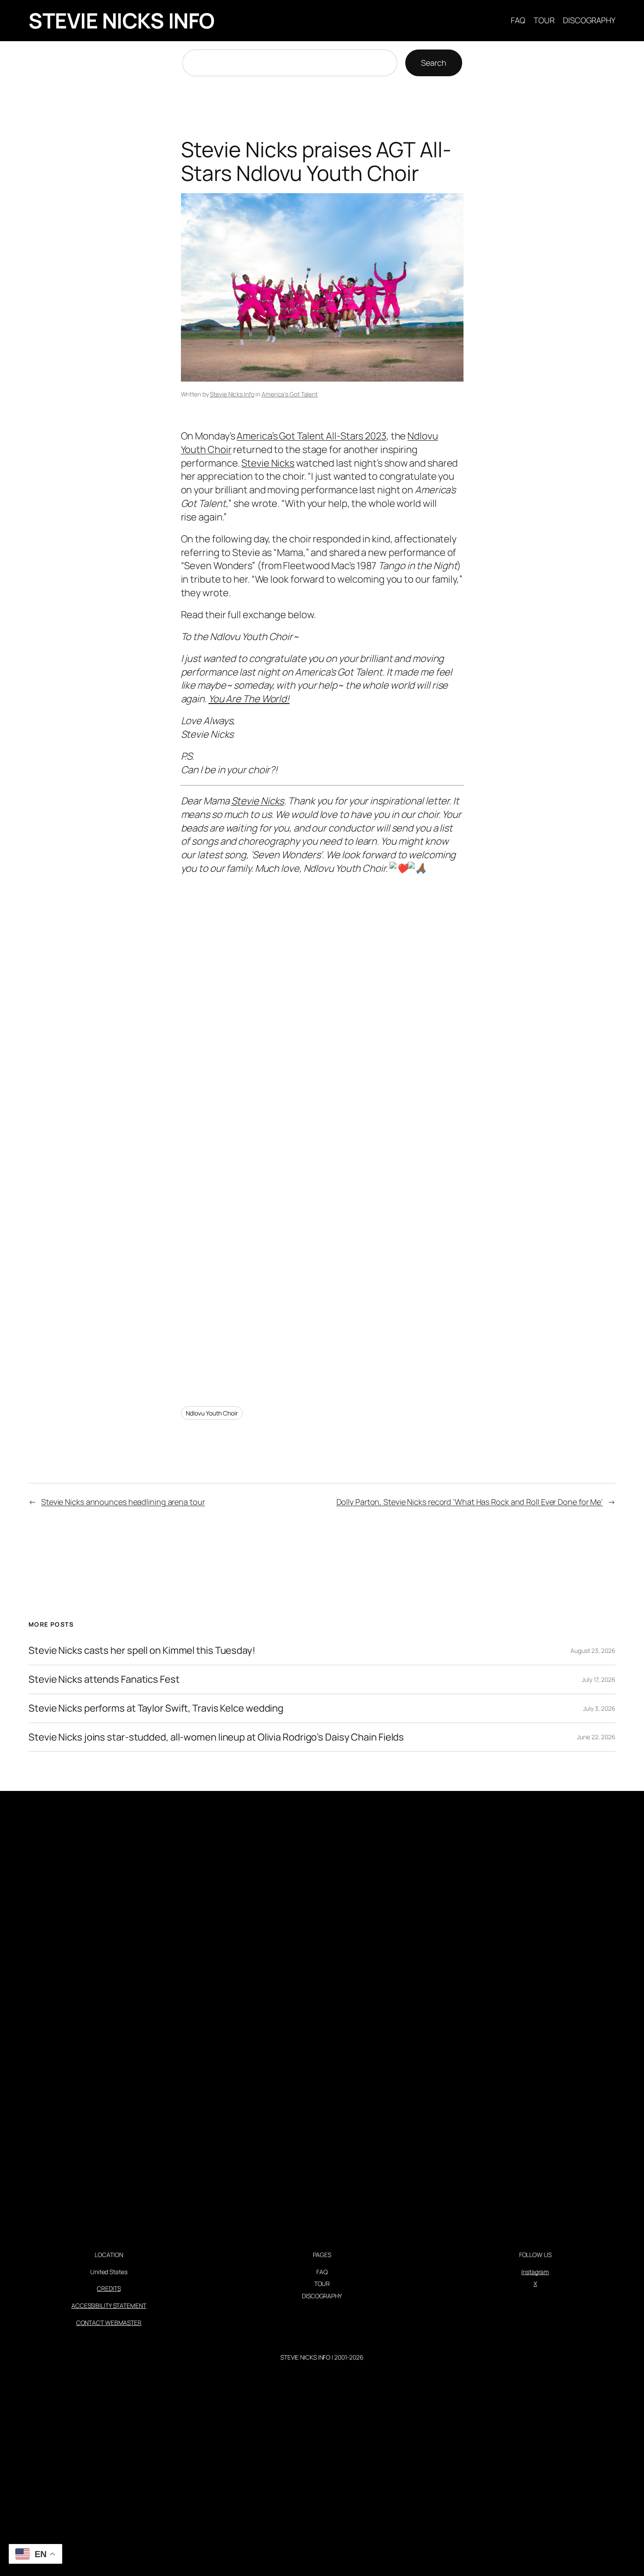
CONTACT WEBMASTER (109, 2323)
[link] (258, 801)
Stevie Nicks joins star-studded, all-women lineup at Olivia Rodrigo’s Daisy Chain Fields (216, 1737)
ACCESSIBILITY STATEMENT (109, 2305)
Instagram (535, 2272)
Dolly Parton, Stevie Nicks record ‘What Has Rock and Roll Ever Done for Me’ (470, 1502)
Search (433, 63)
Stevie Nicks (268, 463)
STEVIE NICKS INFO (122, 20)
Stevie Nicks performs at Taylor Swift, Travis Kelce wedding (156, 1708)
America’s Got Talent (290, 394)
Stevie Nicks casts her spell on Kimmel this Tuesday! (142, 1651)
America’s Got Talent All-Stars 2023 (311, 436)
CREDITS (109, 2288)
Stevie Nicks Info (232, 394)
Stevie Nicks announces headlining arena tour (123, 1502)
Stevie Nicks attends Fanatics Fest (104, 1679)
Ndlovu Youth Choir (212, 1413)
